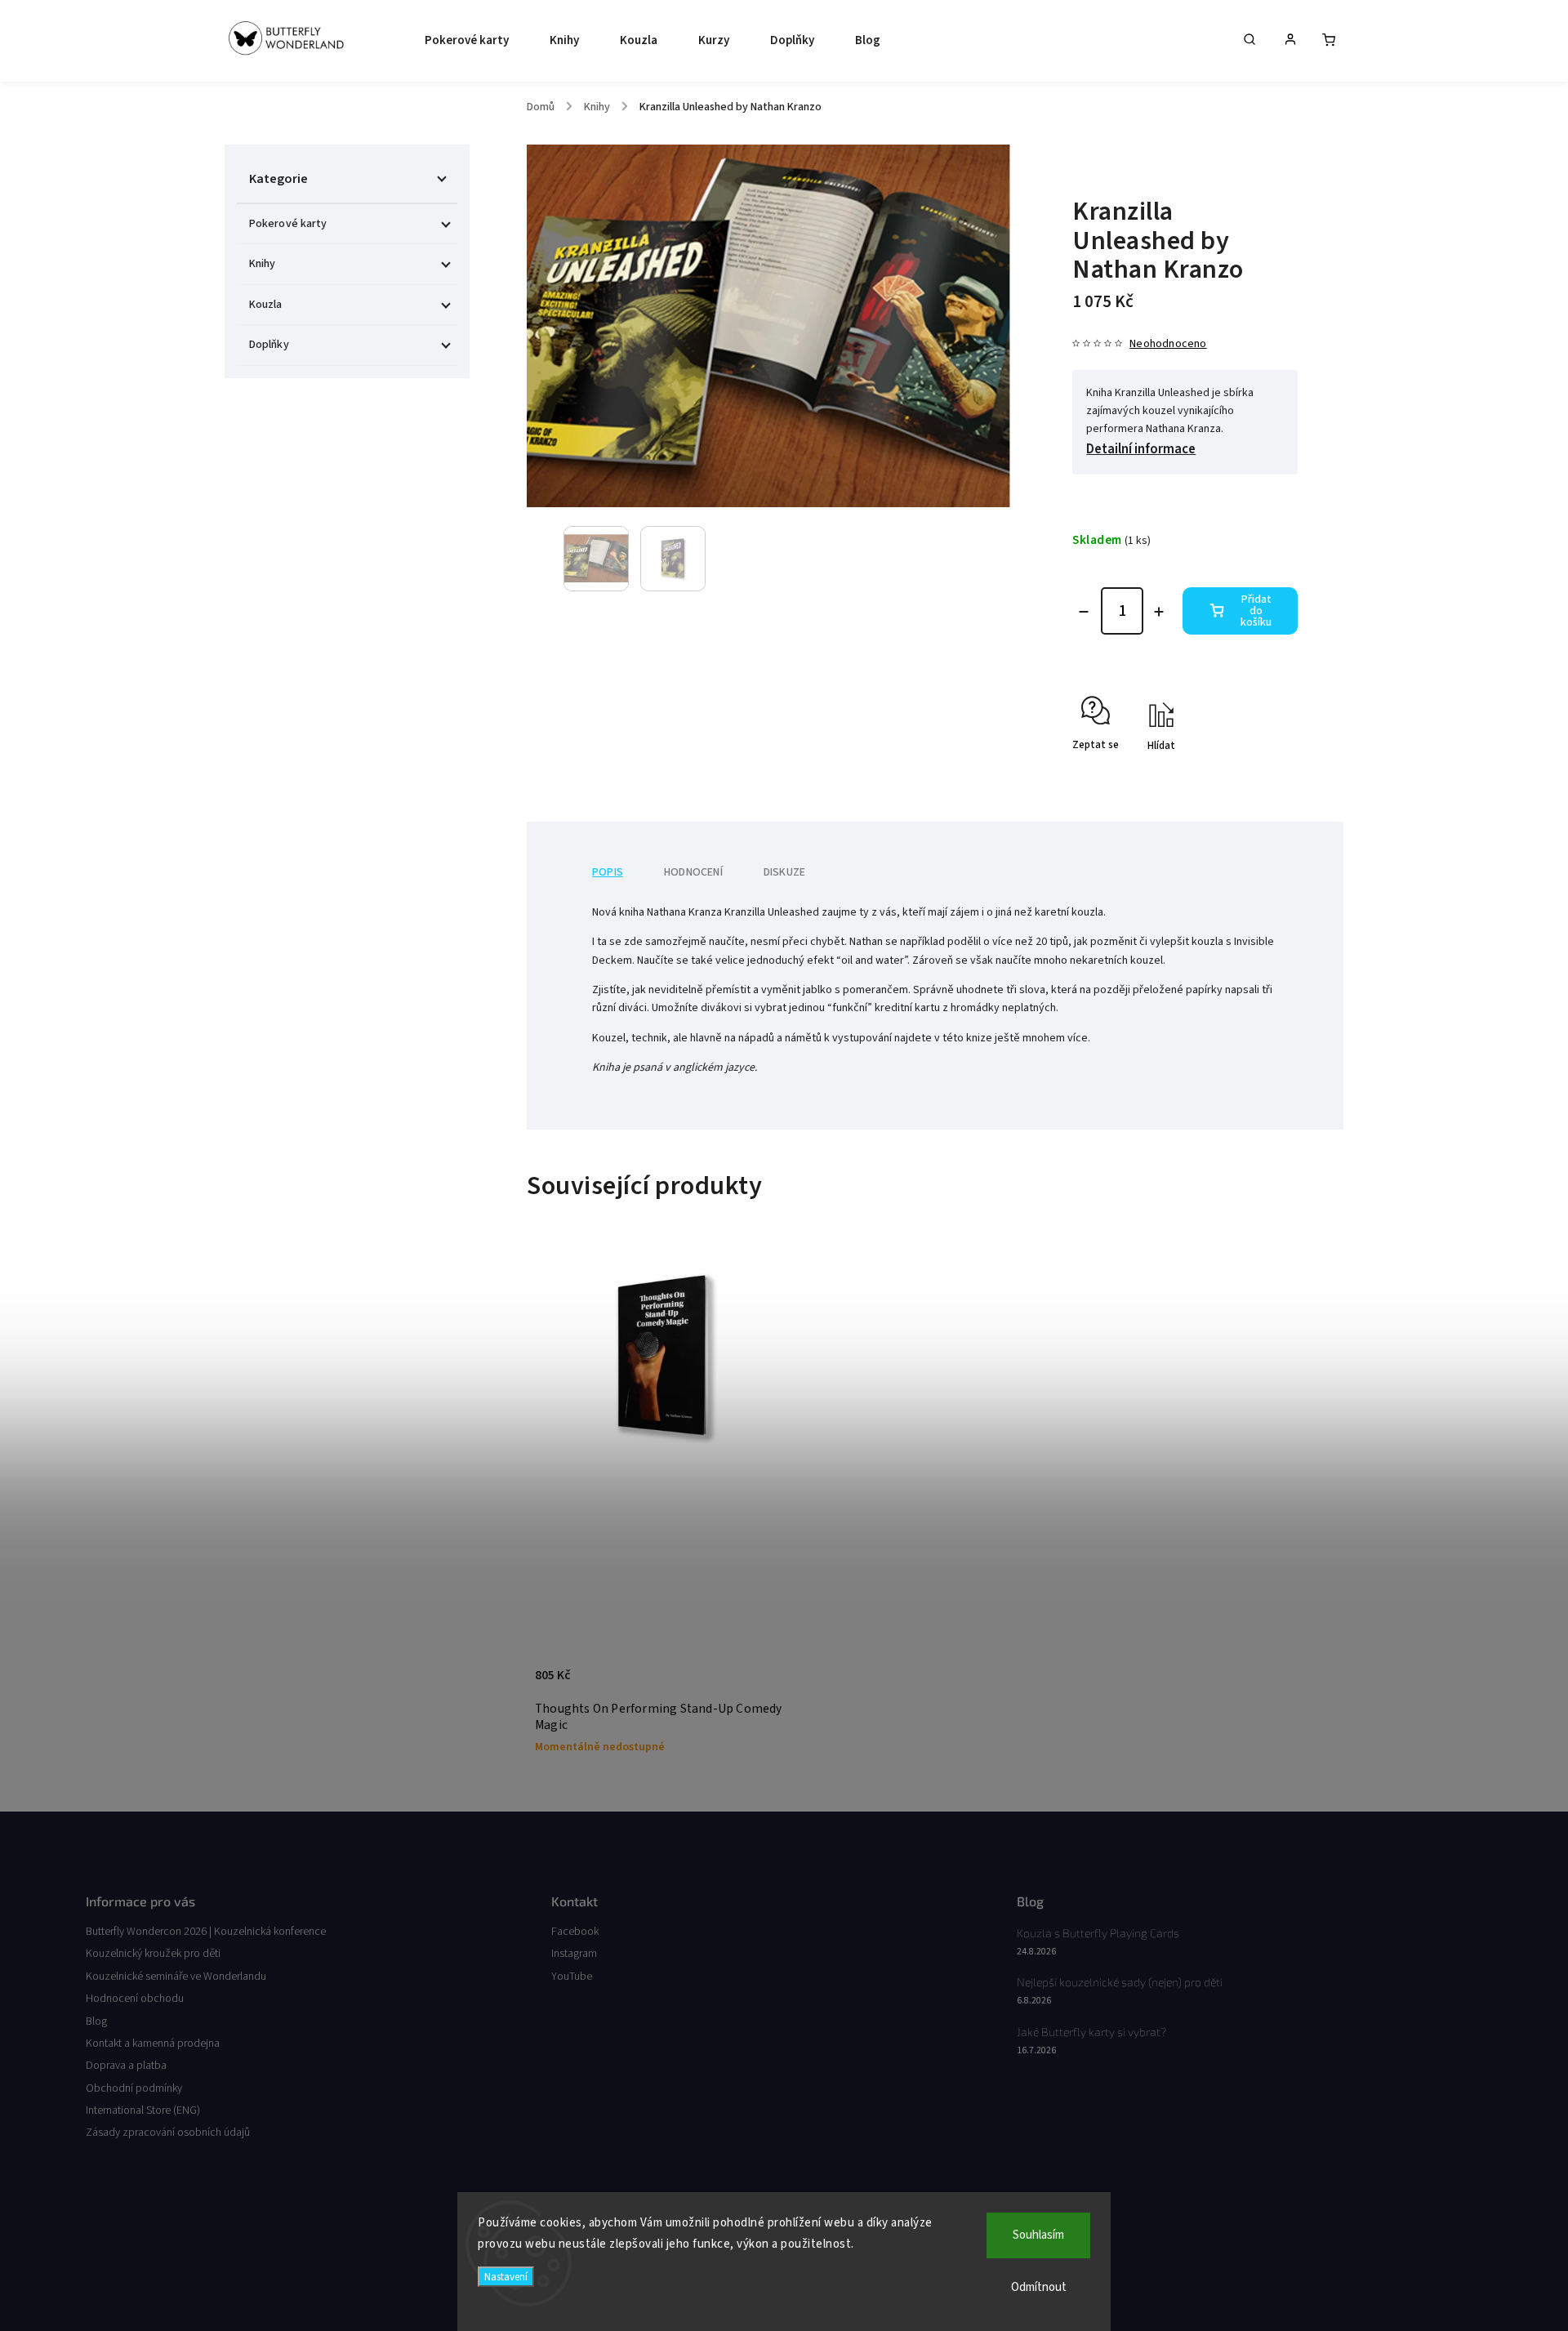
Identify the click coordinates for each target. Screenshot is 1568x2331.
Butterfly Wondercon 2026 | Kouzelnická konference (206, 1932)
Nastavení (506, 2277)
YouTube (572, 1977)
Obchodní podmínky (134, 2088)
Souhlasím (1038, 2235)
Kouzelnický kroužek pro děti (153, 1954)
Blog (96, 2021)
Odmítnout (1039, 2287)
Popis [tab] (608, 872)
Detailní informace (1141, 449)
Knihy (263, 264)
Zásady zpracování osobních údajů (168, 2133)
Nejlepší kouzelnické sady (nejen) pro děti (1120, 1982)
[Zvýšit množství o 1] (1159, 612)
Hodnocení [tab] (693, 872)
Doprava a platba (126, 2066)
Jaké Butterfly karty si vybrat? (1091, 2032)
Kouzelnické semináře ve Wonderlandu (176, 1977)
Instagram (574, 1954)
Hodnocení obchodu (135, 1999)
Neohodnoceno (1168, 344)
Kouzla (266, 305)
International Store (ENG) (143, 2110)
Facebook (575, 1932)
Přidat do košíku (1256, 611)
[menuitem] (463, 41)
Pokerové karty (288, 224)
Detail (762, 1683)
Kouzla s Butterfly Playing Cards (1098, 1933)
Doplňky (269, 345)
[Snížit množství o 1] (1084, 612)
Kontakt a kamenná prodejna (153, 2044)
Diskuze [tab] (784, 872)
